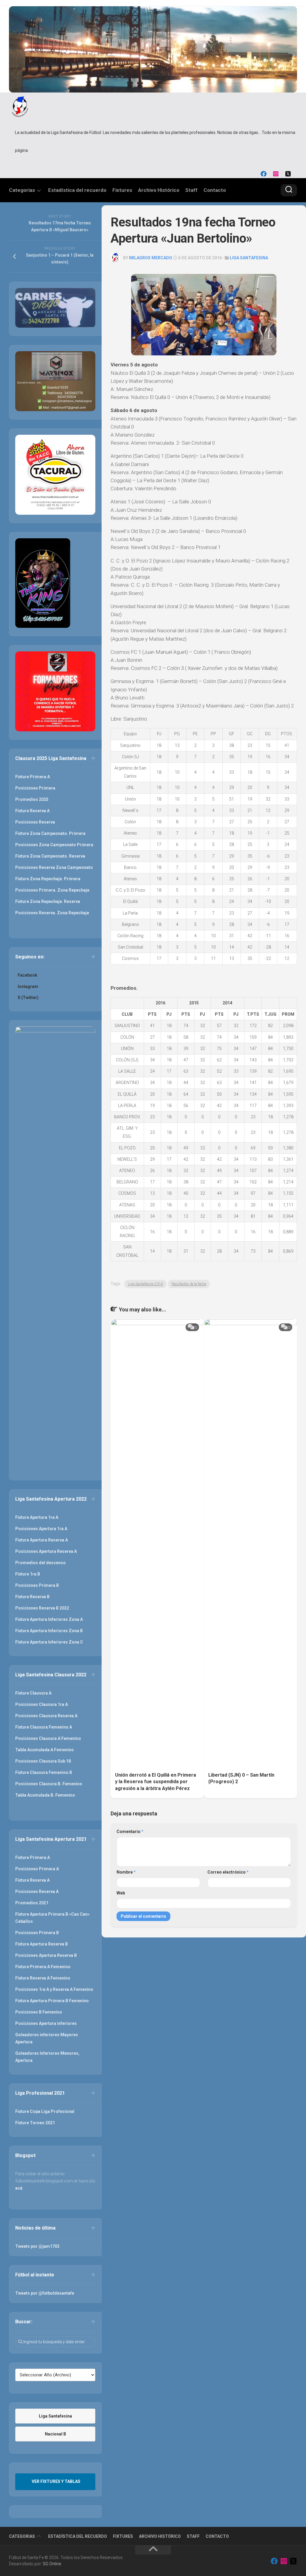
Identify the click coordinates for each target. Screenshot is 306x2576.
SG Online (52, 2564)
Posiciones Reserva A (37, 1891)
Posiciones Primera (35, 788)
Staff (191, 190)
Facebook (27, 975)
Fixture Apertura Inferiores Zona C (49, 1642)
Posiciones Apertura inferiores (46, 2023)
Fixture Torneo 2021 (35, 2123)
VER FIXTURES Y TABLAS (56, 2481)
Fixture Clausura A (33, 1693)
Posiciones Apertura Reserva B (46, 1955)
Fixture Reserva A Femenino (43, 1978)
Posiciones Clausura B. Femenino (49, 1784)
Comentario (130, 1832)
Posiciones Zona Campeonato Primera (54, 845)
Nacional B (55, 2434)
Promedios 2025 (32, 799)
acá (19, 2188)
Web (121, 1893)
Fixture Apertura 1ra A (37, 1517)
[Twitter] (288, 174)
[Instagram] (276, 174)
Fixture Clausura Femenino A (44, 1727)
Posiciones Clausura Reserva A (46, 1716)
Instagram (28, 986)
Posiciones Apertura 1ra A (41, 1529)
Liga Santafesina (249, 258)
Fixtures (122, 190)
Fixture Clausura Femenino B (44, 1772)
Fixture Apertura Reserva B (42, 1944)
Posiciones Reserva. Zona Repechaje (52, 913)
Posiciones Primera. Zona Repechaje (52, 890)
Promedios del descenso (40, 1563)
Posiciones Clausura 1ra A (42, 1704)
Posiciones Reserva (35, 822)
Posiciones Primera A (37, 1869)
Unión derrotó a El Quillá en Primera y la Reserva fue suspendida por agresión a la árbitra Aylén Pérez (156, 1782)
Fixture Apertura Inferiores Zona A (49, 1619)
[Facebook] (264, 174)
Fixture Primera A (33, 777)
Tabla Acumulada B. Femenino (45, 1795)
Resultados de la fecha (189, 1284)
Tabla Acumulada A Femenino (45, 1750)
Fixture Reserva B (32, 1597)
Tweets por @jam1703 (37, 2246)
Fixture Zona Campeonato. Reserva (50, 856)
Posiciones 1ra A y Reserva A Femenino (54, 1989)
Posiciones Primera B (37, 1585)
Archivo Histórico (159, 190)
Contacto (215, 190)
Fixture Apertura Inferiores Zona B (49, 1631)
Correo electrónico (228, 1872)
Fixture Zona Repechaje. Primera (48, 879)
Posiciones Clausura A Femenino (48, 1738)
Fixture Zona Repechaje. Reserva (48, 901)
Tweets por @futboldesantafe (45, 2293)
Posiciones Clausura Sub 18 (43, 1761)
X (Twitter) (28, 998)
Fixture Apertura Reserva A (42, 1540)
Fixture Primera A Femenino (43, 1967)
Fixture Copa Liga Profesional (45, 2111)
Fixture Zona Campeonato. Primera (50, 833)
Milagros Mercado (151, 258)
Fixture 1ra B (28, 1574)
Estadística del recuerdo (77, 190)
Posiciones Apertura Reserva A (46, 1551)
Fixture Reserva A (32, 811)
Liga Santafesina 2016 (145, 1284)
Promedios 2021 (32, 1903)
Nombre (126, 1872)
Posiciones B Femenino (39, 2012)
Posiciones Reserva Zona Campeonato (54, 867)
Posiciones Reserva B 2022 (42, 1608)
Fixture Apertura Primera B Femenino (52, 2001)
